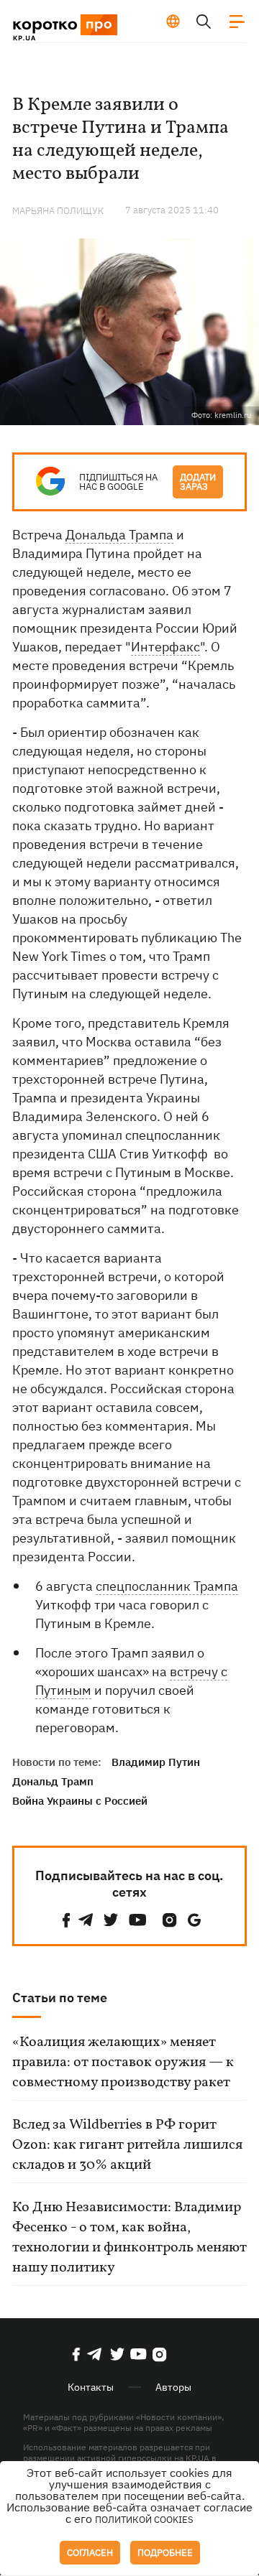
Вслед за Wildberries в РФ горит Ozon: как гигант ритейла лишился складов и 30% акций (127, 2145)
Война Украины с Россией (80, 1801)
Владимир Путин (156, 1762)
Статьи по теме (60, 1998)
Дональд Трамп (53, 1781)
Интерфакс (165, 647)
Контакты (91, 2387)
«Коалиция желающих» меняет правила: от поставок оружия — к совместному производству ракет (123, 2063)
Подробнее (165, 2553)
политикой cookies (144, 2520)
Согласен (90, 2553)
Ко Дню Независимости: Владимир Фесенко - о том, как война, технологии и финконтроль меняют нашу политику (129, 2238)
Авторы (173, 2387)
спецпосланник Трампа (167, 1586)
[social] (66, 1920)
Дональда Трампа (119, 535)
